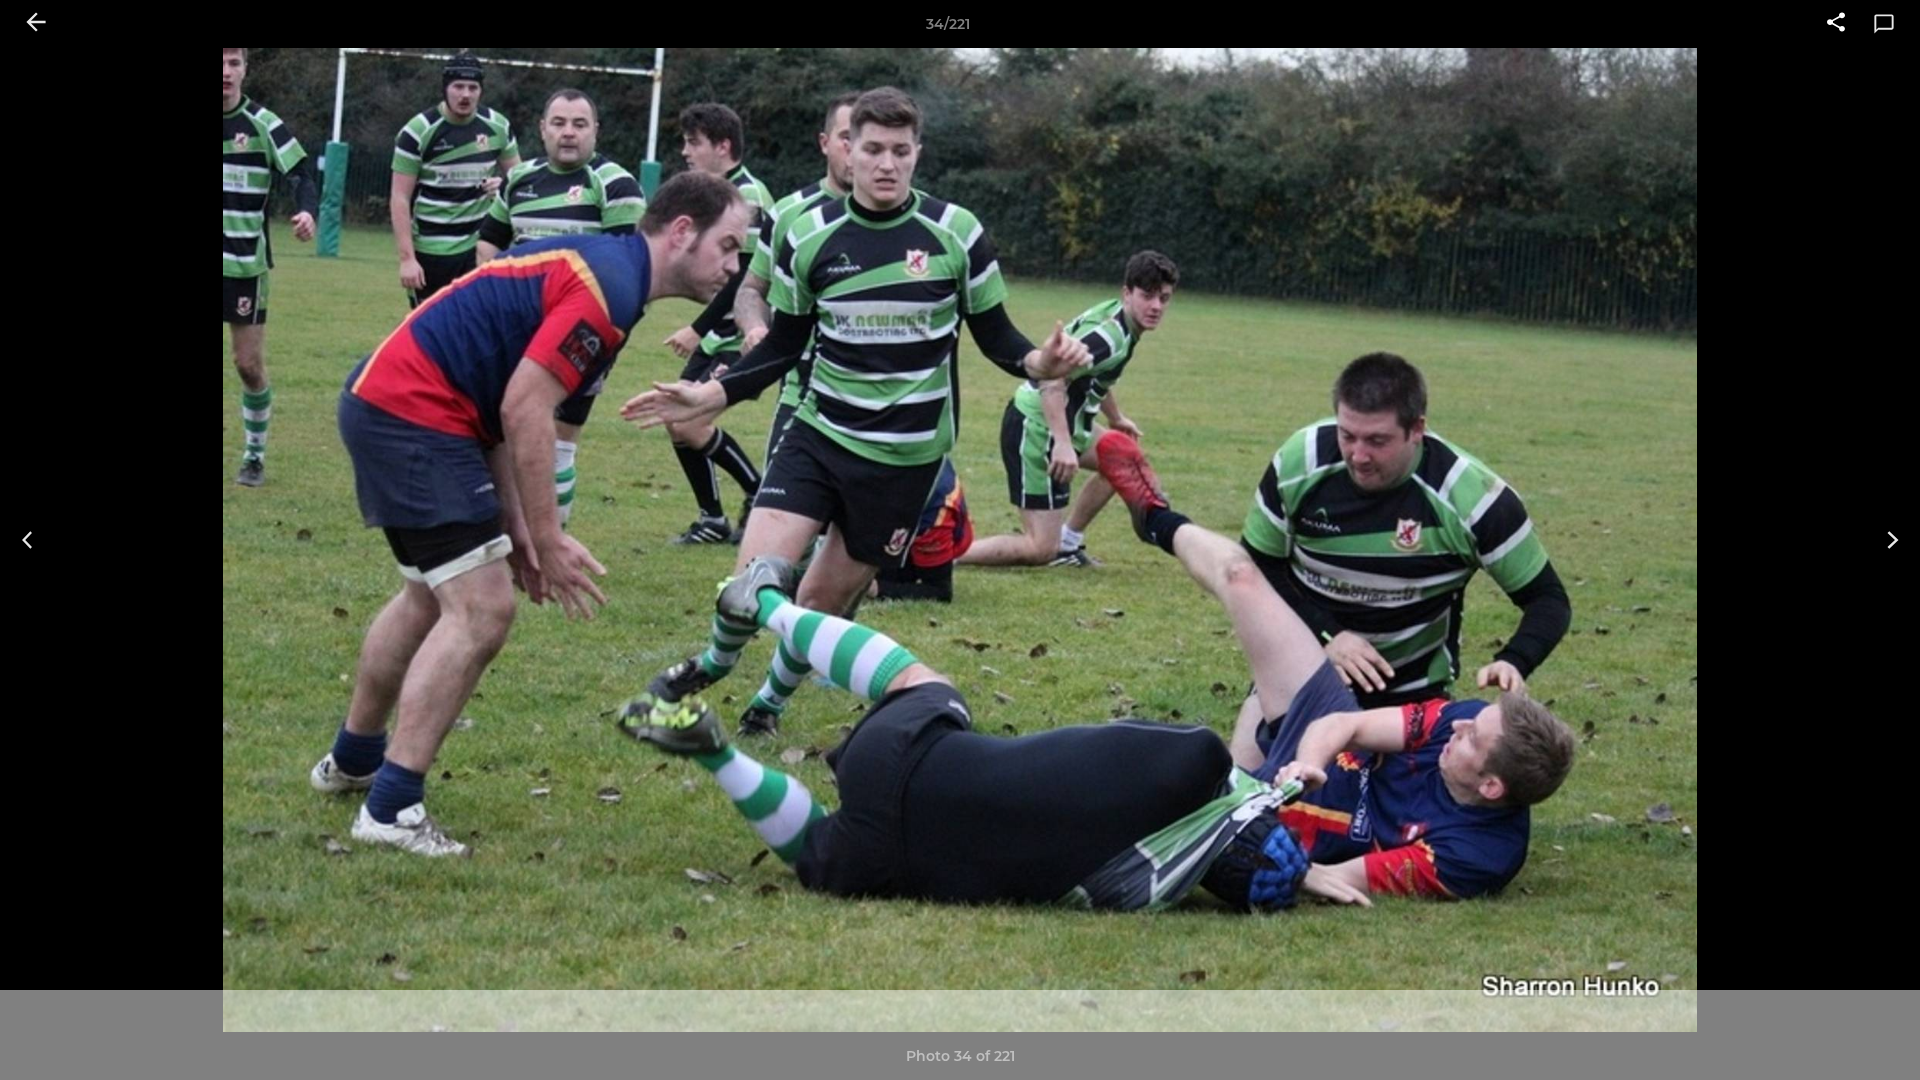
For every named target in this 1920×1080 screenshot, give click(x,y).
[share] (1836, 24)
